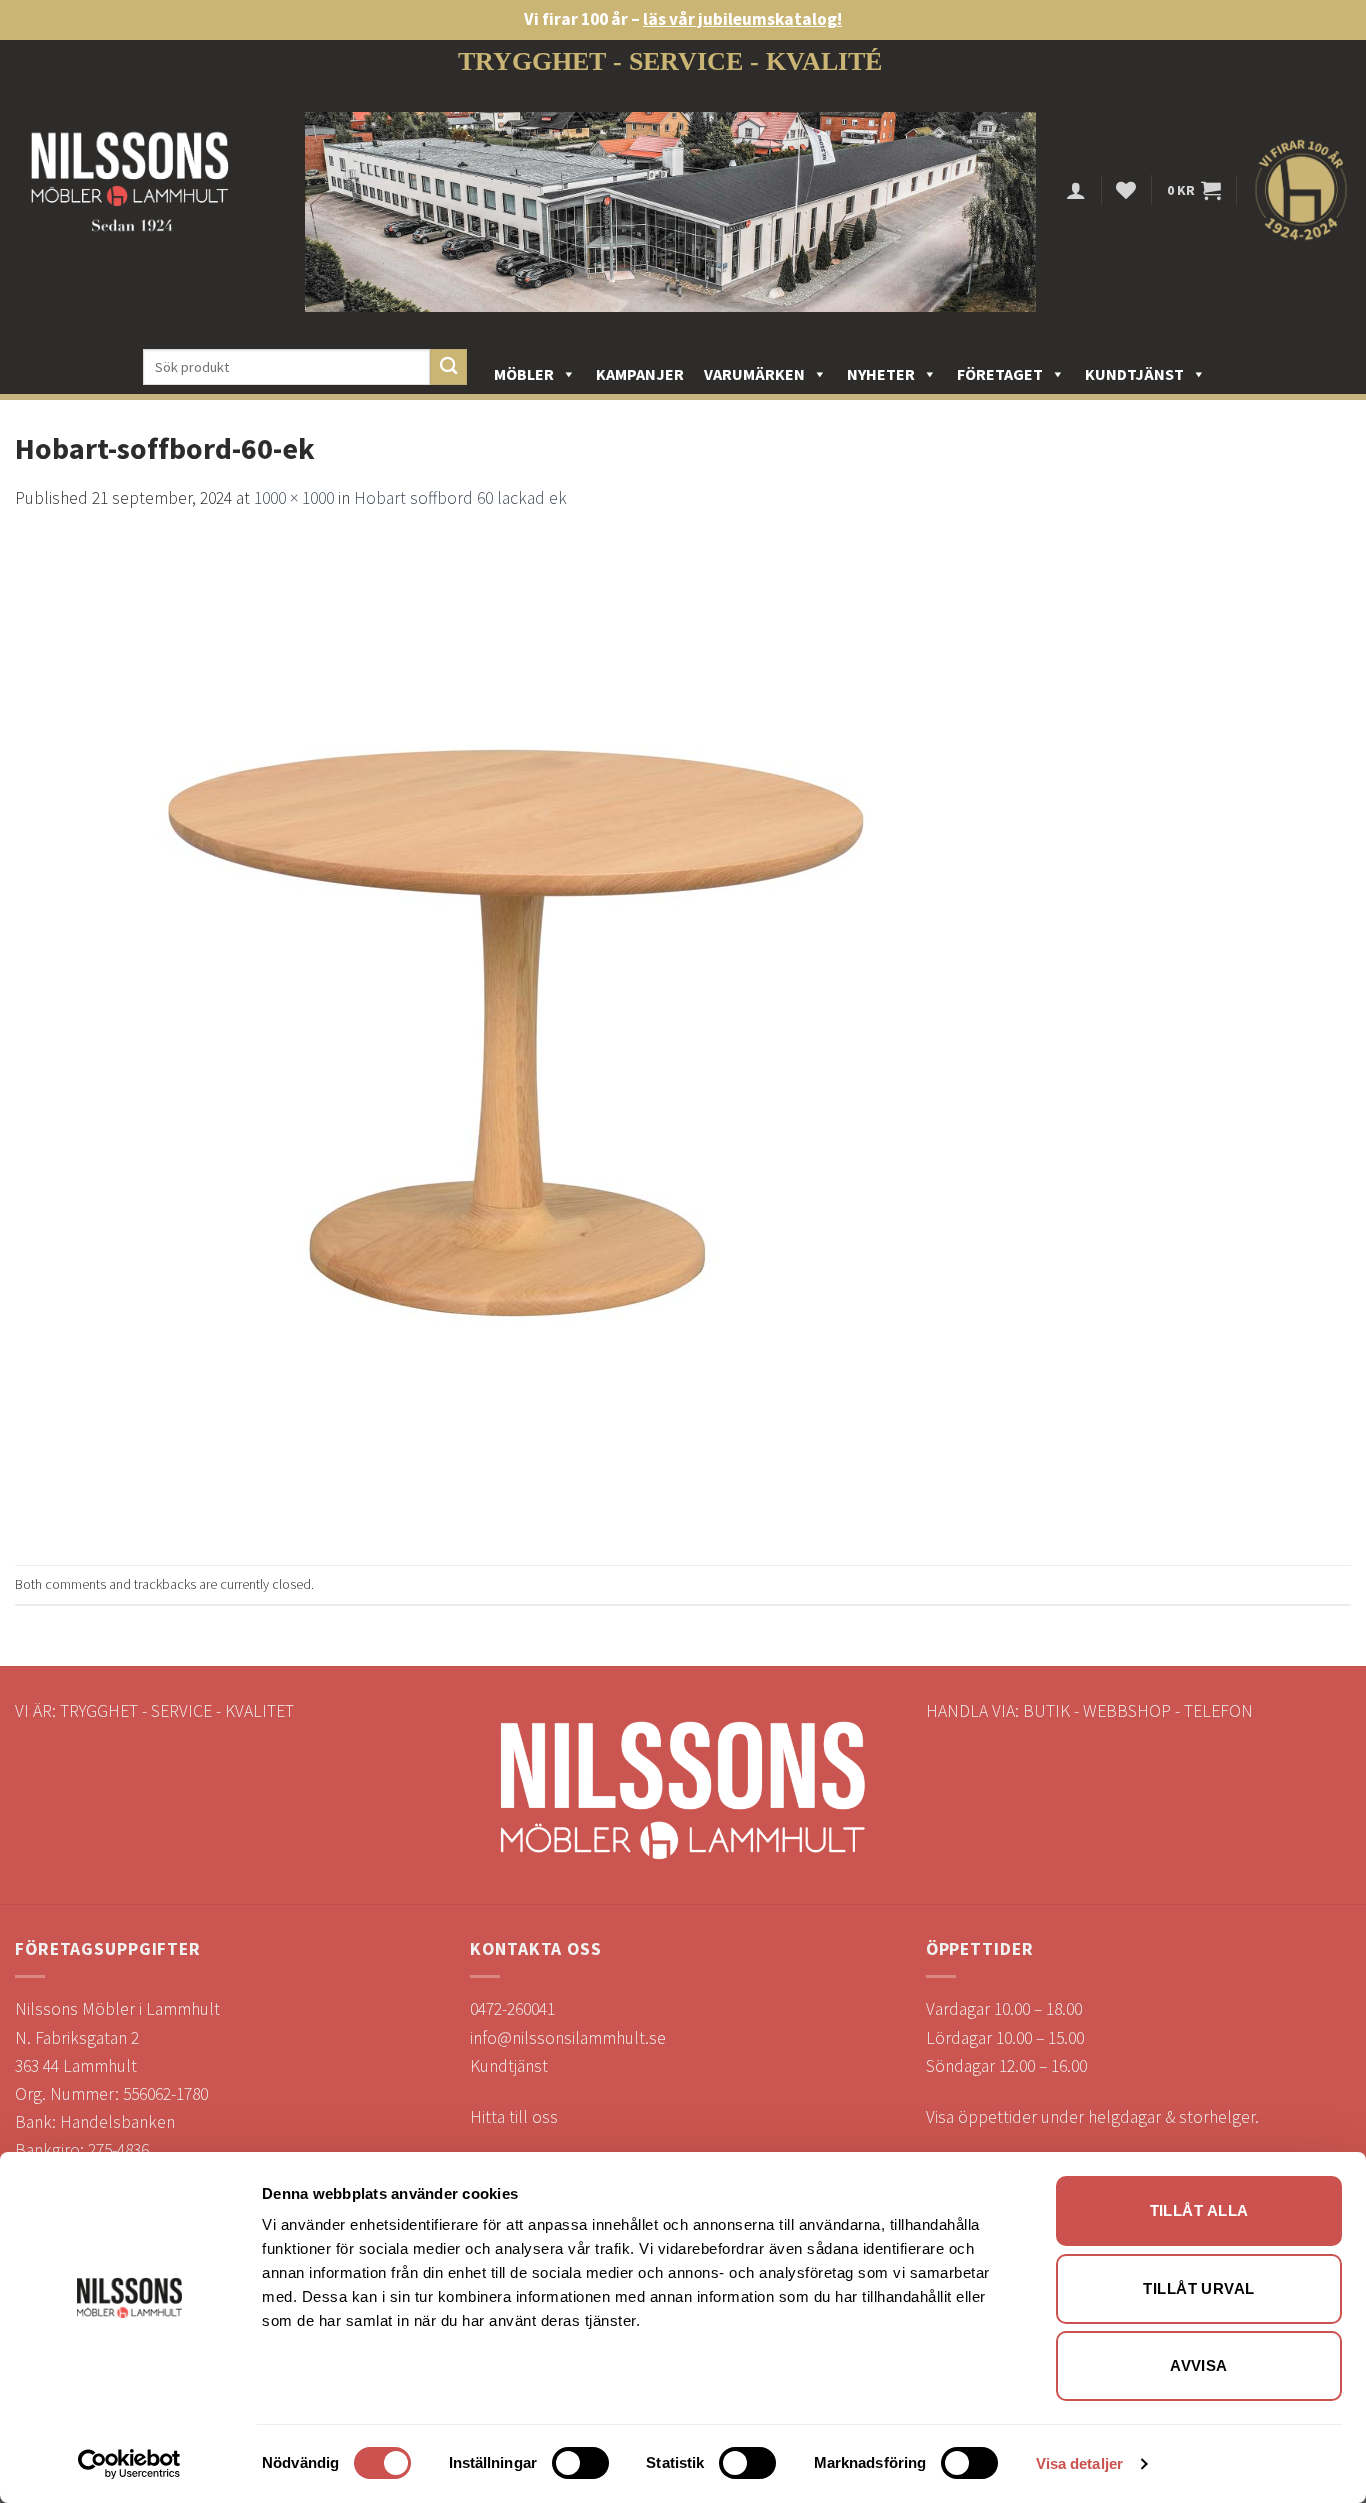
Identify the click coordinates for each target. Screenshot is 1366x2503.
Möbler (524, 374)
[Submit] (448, 367)
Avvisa (1199, 2365)
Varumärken (754, 374)
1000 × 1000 (294, 498)
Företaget (1000, 374)
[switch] (580, 2463)
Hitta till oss (514, 2117)
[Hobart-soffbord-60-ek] (515, 1037)
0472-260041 (512, 2009)
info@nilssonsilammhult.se (568, 2038)
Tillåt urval (1198, 2288)
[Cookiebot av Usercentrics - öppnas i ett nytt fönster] (129, 2464)
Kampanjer (640, 374)
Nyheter (881, 374)
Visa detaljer (1079, 2463)
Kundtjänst (1134, 374)
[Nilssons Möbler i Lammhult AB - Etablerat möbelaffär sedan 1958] (130, 190)
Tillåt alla (1199, 2210)
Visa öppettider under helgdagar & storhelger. (1092, 2117)
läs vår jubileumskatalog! (742, 19)
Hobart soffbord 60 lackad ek (460, 498)
